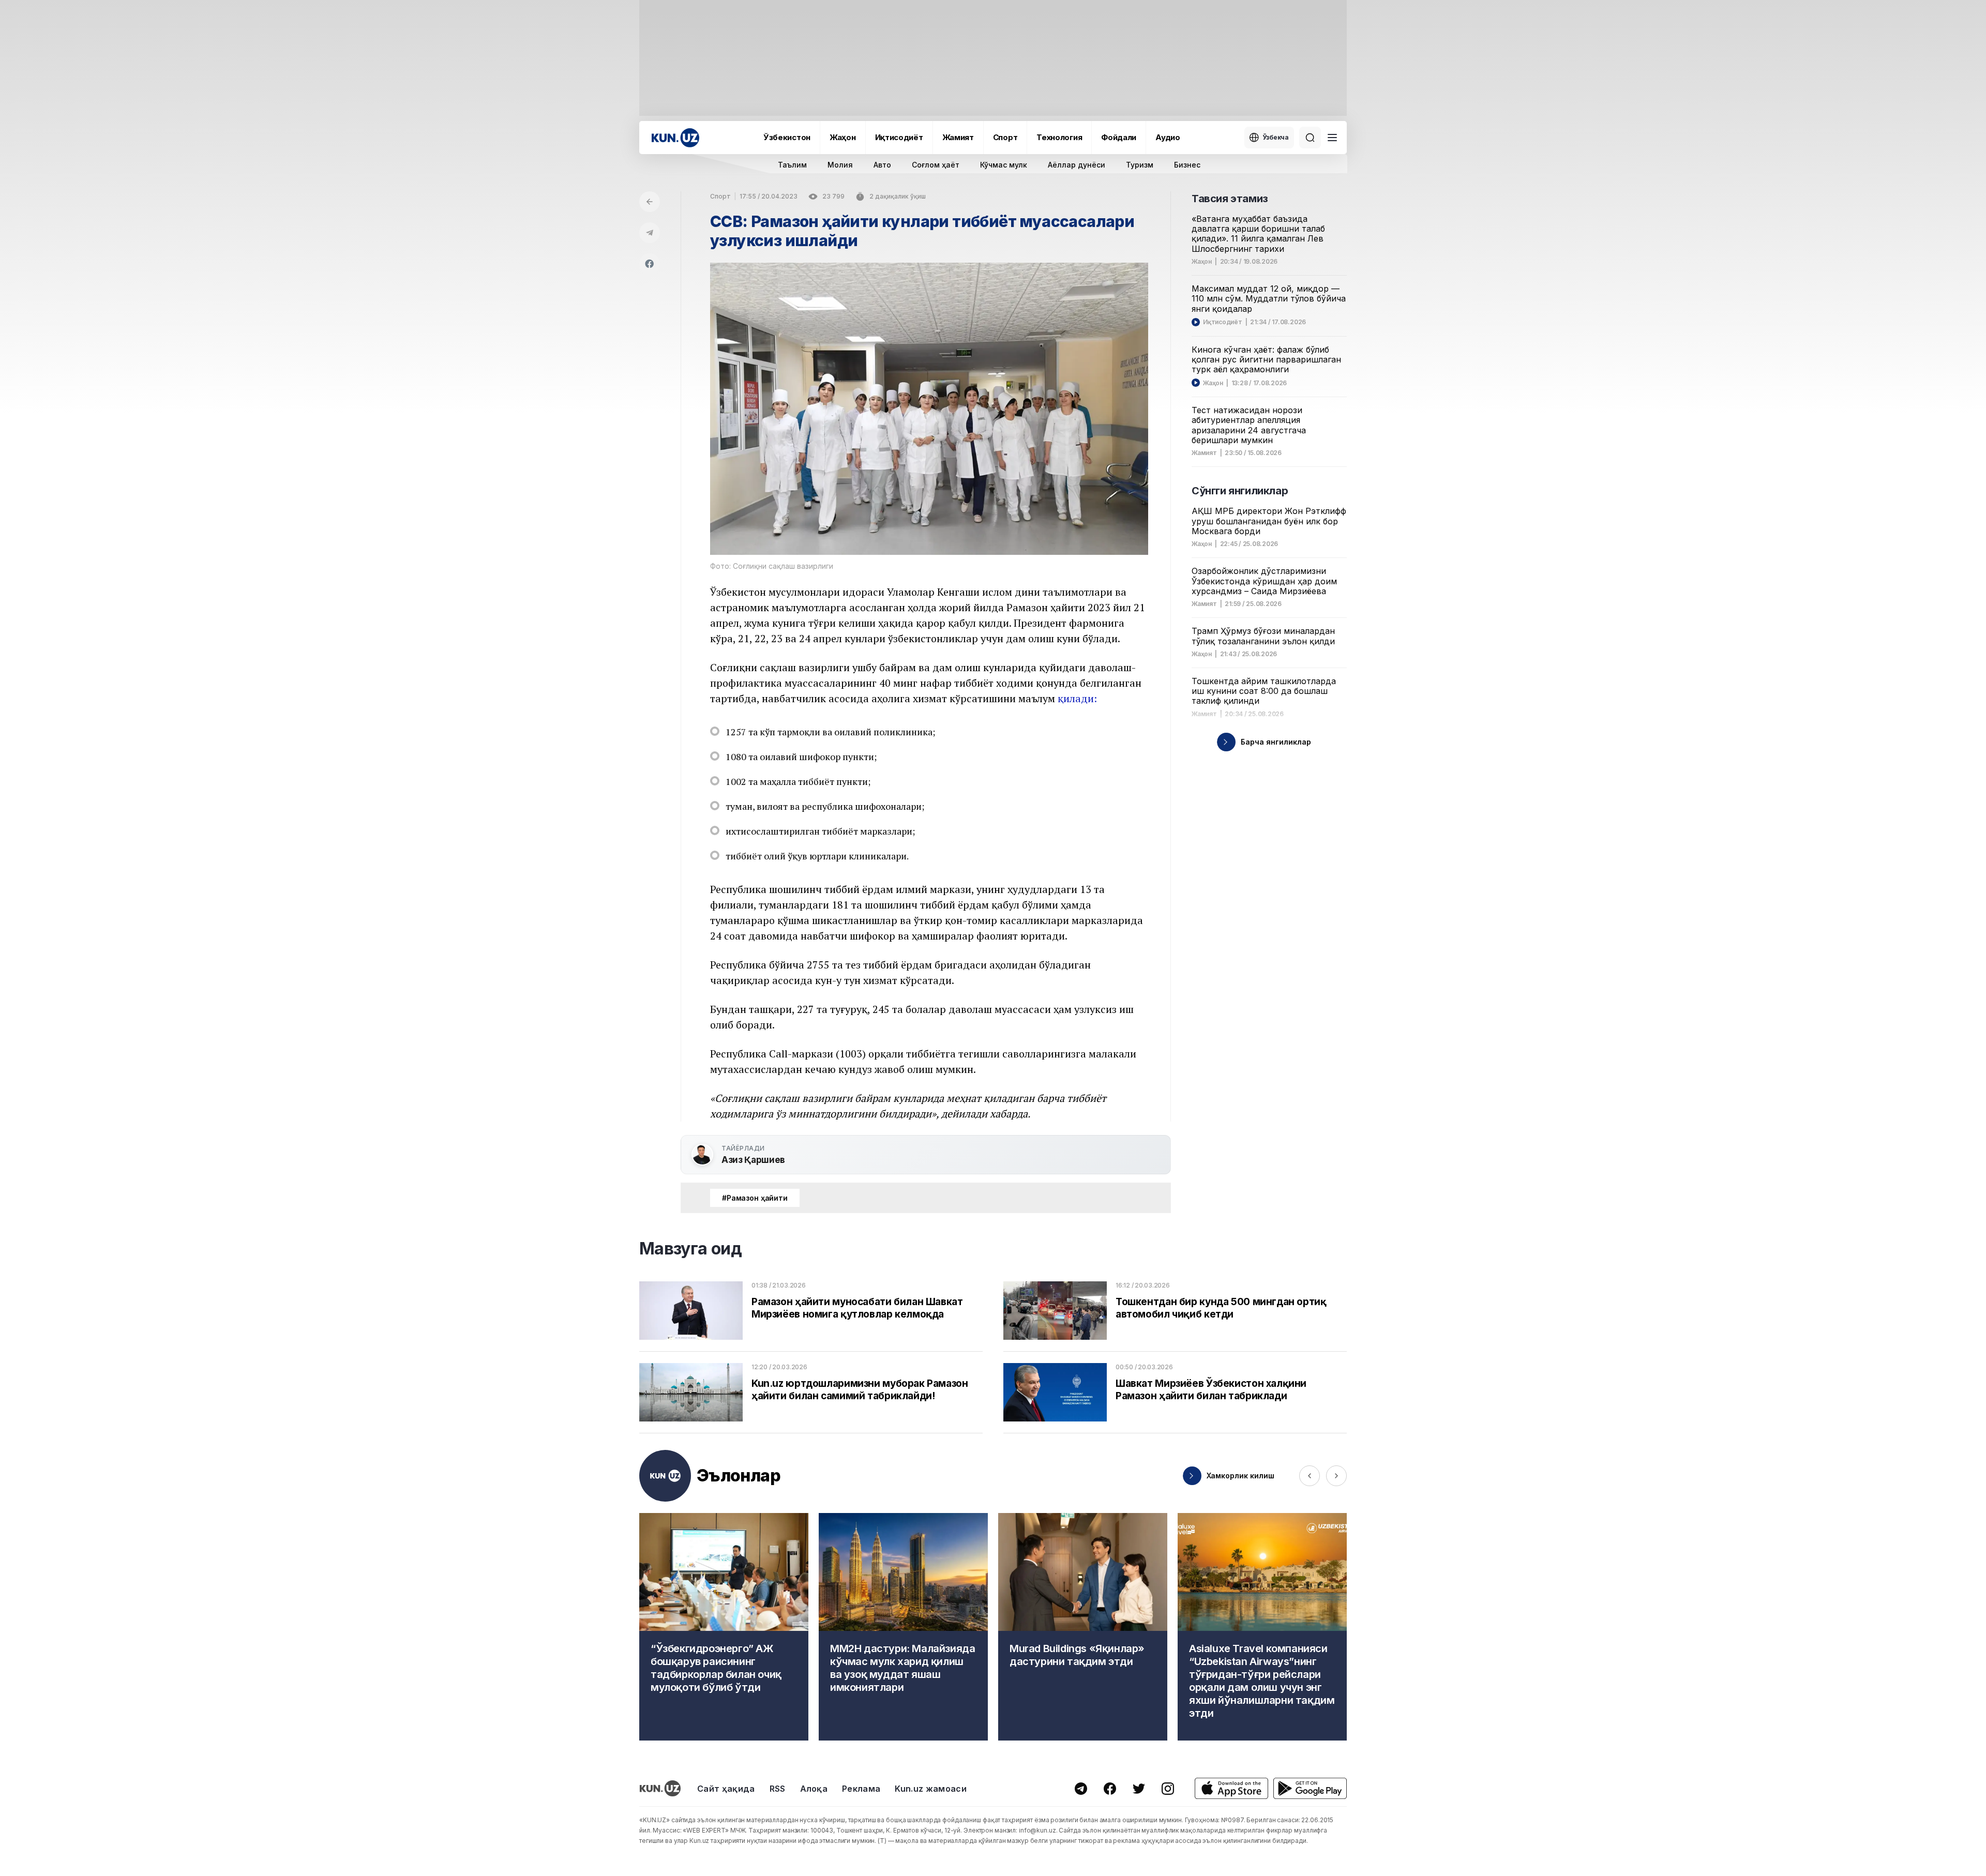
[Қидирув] (1310, 138)
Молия (840, 165)
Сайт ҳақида (726, 1789)
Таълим (792, 165)
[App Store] (1231, 1788)
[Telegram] (650, 233)
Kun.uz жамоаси (930, 1789)
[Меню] (1332, 138)
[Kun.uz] (675, 138)
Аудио (1168, 137)
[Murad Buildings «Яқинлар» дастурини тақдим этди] (1083, 1627)
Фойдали (1119, 137)
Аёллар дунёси (1077, 165)
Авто (882, 165)
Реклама (861, 1789)
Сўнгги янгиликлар (1240, 491)
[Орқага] (650, 202)
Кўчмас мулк (1004, 165)
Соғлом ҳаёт (936, 165)
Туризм (1140, 165)
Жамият (958, 137)
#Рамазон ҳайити (755, 1198)
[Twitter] (1139, 1789)
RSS (778, 1789)
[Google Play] (1310, 1788)
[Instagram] (1168, 1789)
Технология (1059, 137)
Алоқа (814, 1789)
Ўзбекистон (787, 137)
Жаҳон (843, 137)
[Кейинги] (1336, 1476)
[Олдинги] (1310, 1476)
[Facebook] (650, 264)
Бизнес (1187, 165)
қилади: (1077, 698)
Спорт (1005, 137)
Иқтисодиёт (899, 137)
